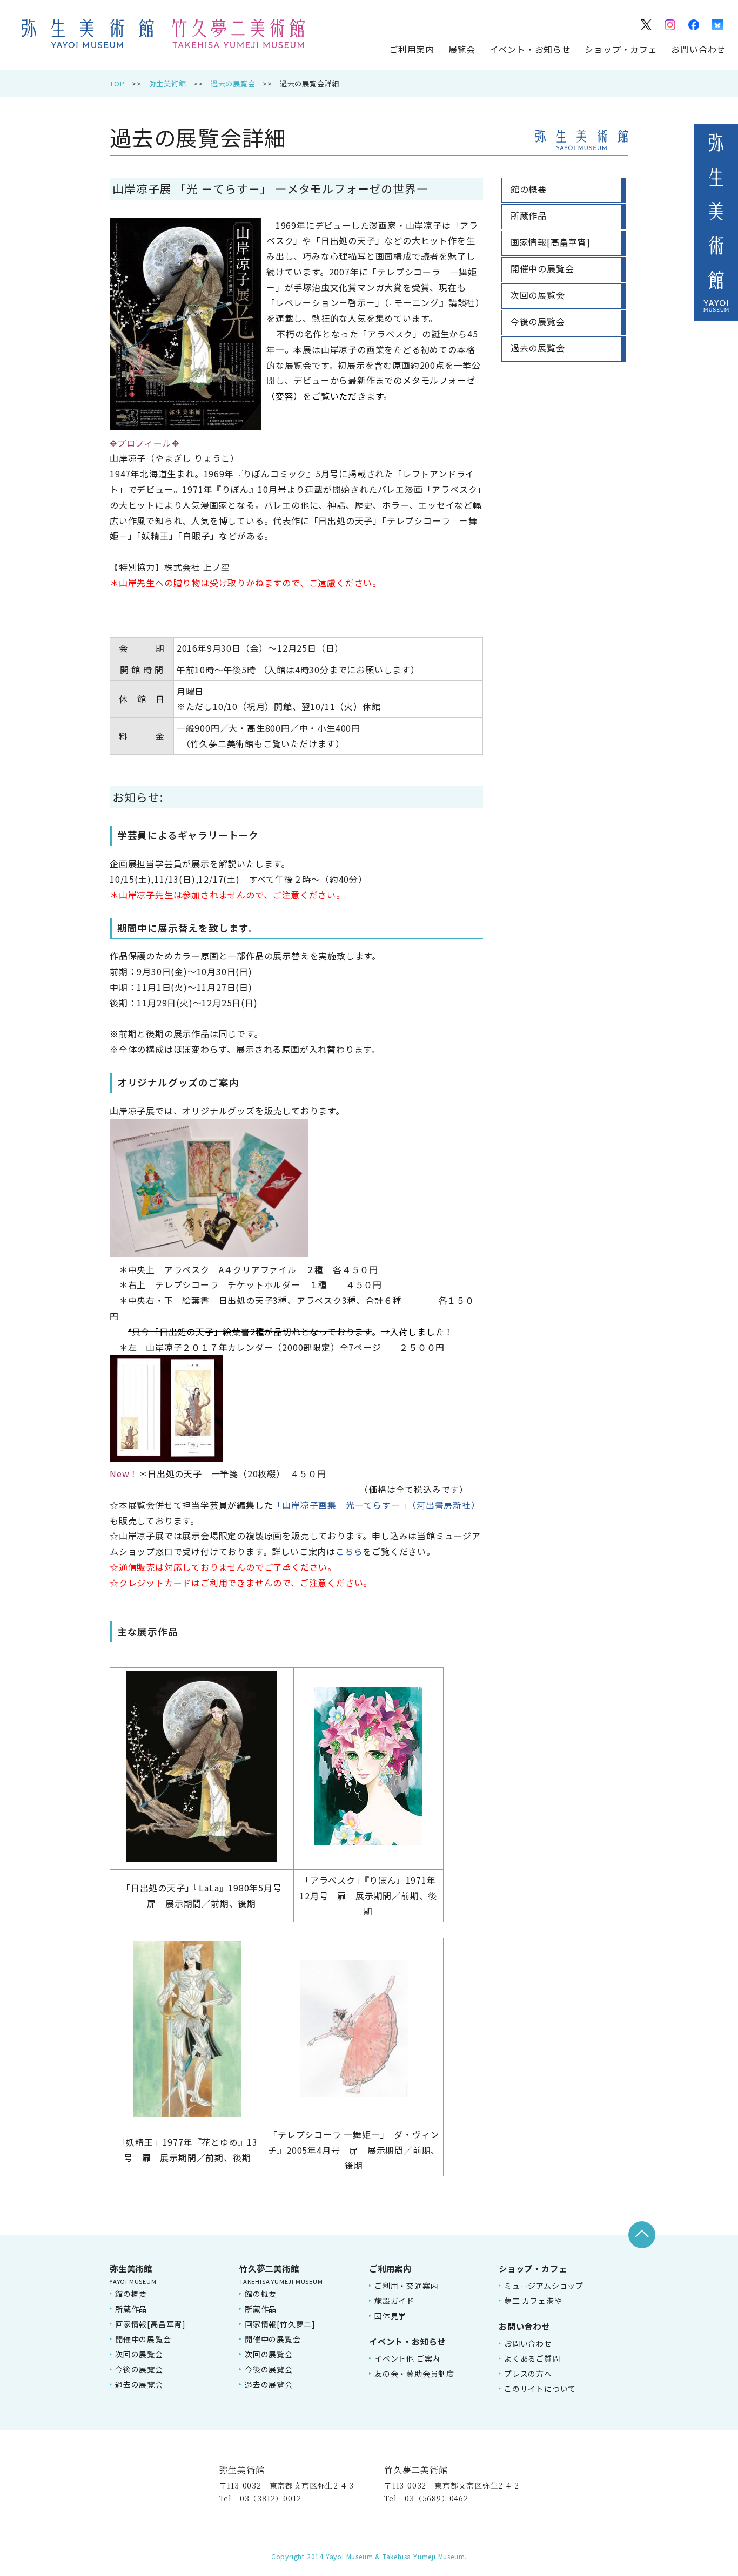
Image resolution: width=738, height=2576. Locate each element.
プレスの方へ (528, 2374)
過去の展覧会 (233, 83)
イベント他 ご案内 (407, 2358)
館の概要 (131, 2294)
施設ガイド (394, 2301)
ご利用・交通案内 (406, 2286)
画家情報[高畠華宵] (150, 2324)
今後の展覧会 (139, 2369)
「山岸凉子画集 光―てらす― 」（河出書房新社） (376, 1505)
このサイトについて (540, 2389)
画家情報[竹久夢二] (280, 2324)
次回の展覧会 (139, 2354)
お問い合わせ (698, 49)
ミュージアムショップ (544, 2286)
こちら (349, 1551)
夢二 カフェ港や (533, 2301)
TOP (117, 83)
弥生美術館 (168, 83)
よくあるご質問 (532, 2358)
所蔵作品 (131, 2309)
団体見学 (390, 2316)
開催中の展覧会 (143, 2339)
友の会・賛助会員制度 (414, 2374)
